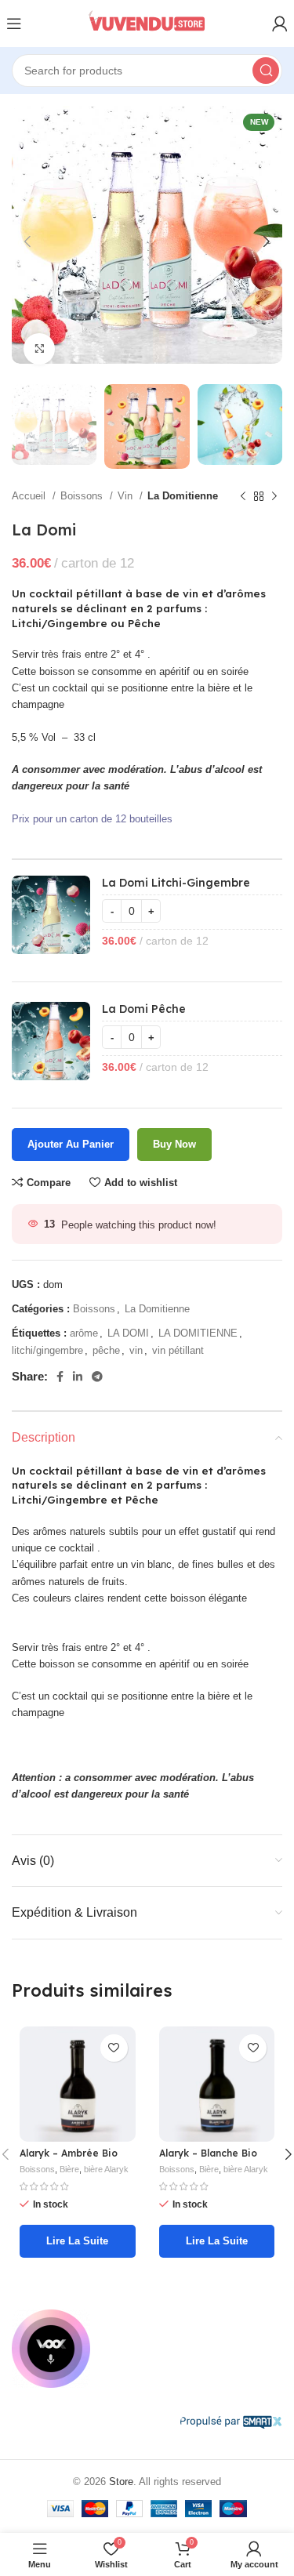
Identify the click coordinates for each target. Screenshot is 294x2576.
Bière (69, 2169)
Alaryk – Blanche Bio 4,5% (208, 2159)
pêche (106, 1350)
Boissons (83, 496)
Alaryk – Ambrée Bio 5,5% (69, 2159)
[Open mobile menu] (14, 24)
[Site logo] (147, 23)
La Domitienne (183, 496)
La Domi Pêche (144, 1009)
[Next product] (274, 496)
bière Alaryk (106, 2169)
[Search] (266, 71)
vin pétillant (178, 1350)
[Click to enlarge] (39, 349)
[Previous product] (243, 496)
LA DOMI (128, 1333)
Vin (127, 496)
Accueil (30, 496)
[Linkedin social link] (78, 1377)
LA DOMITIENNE (198, 1333)
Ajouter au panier (71, 1144)
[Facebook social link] (60, 1377)
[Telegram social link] (97, 1377)
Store (121, 2482)
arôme (84, 1333)
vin (136, 1350)
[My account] (280, 24)
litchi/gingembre (47, 1350)
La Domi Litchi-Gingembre (176, 883)
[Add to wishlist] (114, 2048)
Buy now (174, 1144)
